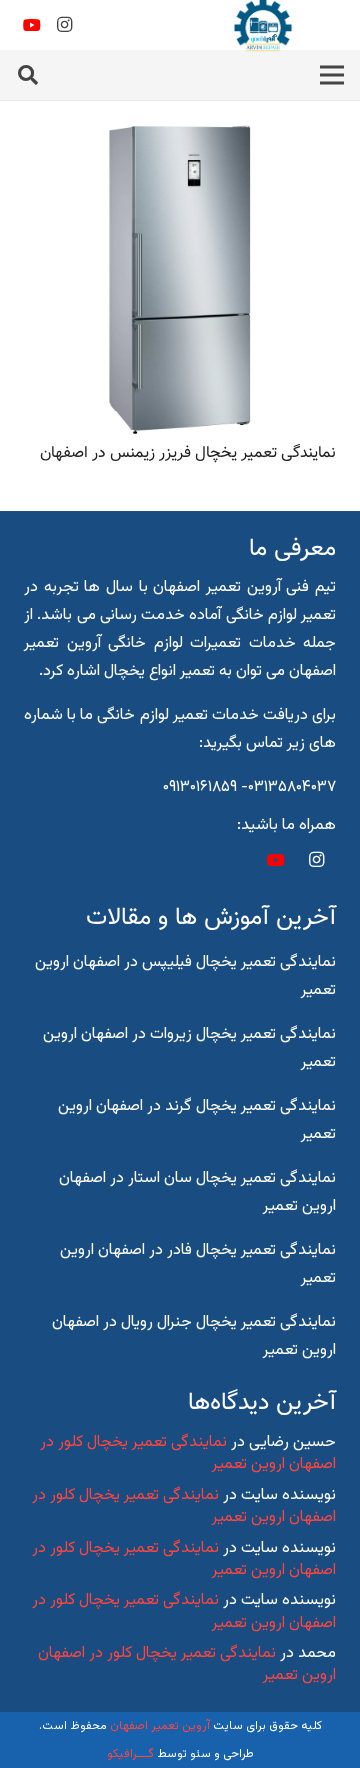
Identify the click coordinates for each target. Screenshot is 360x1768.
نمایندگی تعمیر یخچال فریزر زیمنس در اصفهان (188, 453)
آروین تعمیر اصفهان (160, 1726)
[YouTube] (32, 25)
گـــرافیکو (130, 1754)
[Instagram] (64, 25)
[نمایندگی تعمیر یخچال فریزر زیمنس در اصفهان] (180, 137)
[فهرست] (332, 75)
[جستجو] (28, 75)
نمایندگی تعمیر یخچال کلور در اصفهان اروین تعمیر (188, 1453)
